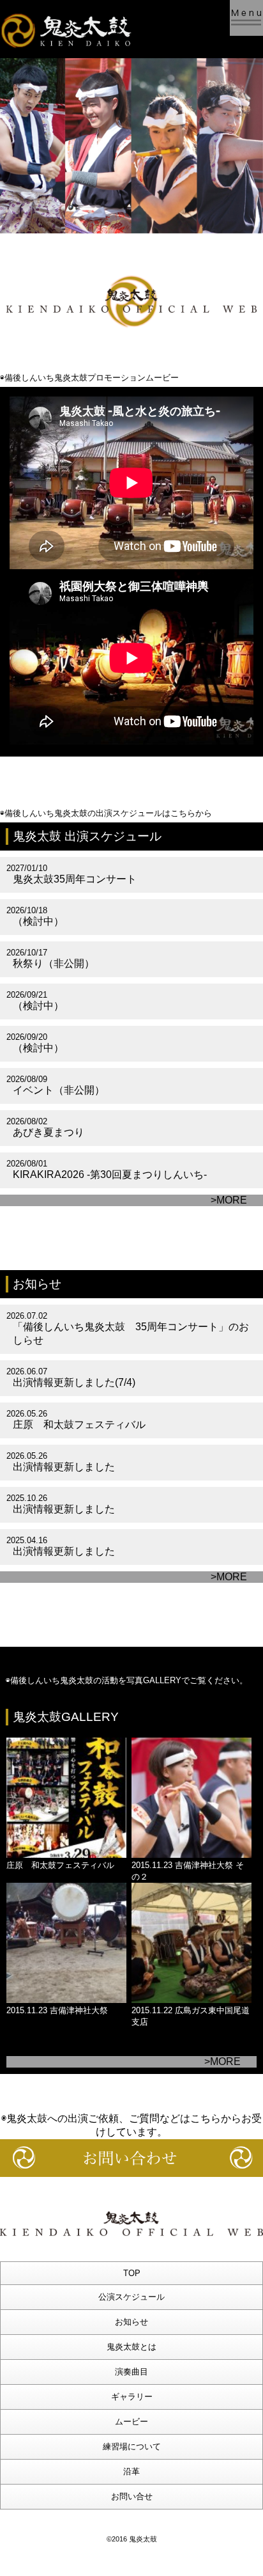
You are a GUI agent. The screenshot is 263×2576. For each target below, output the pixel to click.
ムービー (131, 2422)
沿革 (131, 2471)
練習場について (132, 2446)
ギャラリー (132, 2397)
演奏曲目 (131, 2372)
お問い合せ (132, 2496)
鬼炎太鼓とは (131, 2347)
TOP (132, 2273)
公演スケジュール (131, 2297)
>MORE (229, 1200)
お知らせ (131, 2322)
